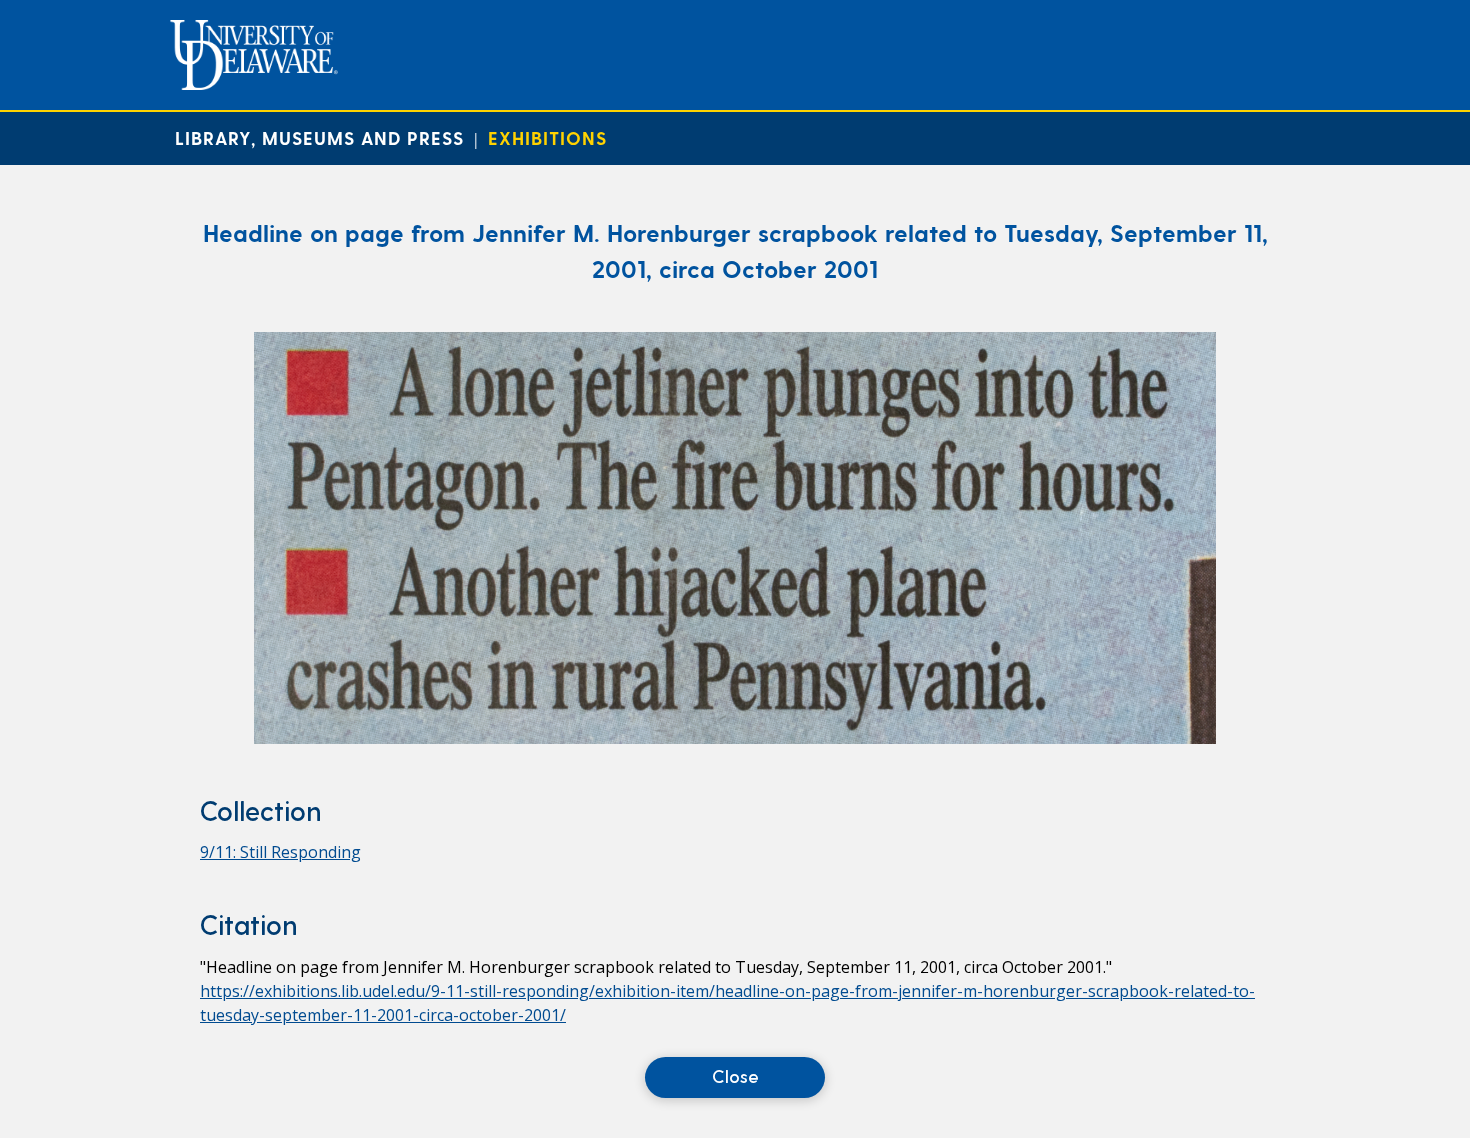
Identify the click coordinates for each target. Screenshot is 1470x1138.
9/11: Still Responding (280, 852)
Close (735, 1075)
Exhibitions (547, 137)
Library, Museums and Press (319, 137)
